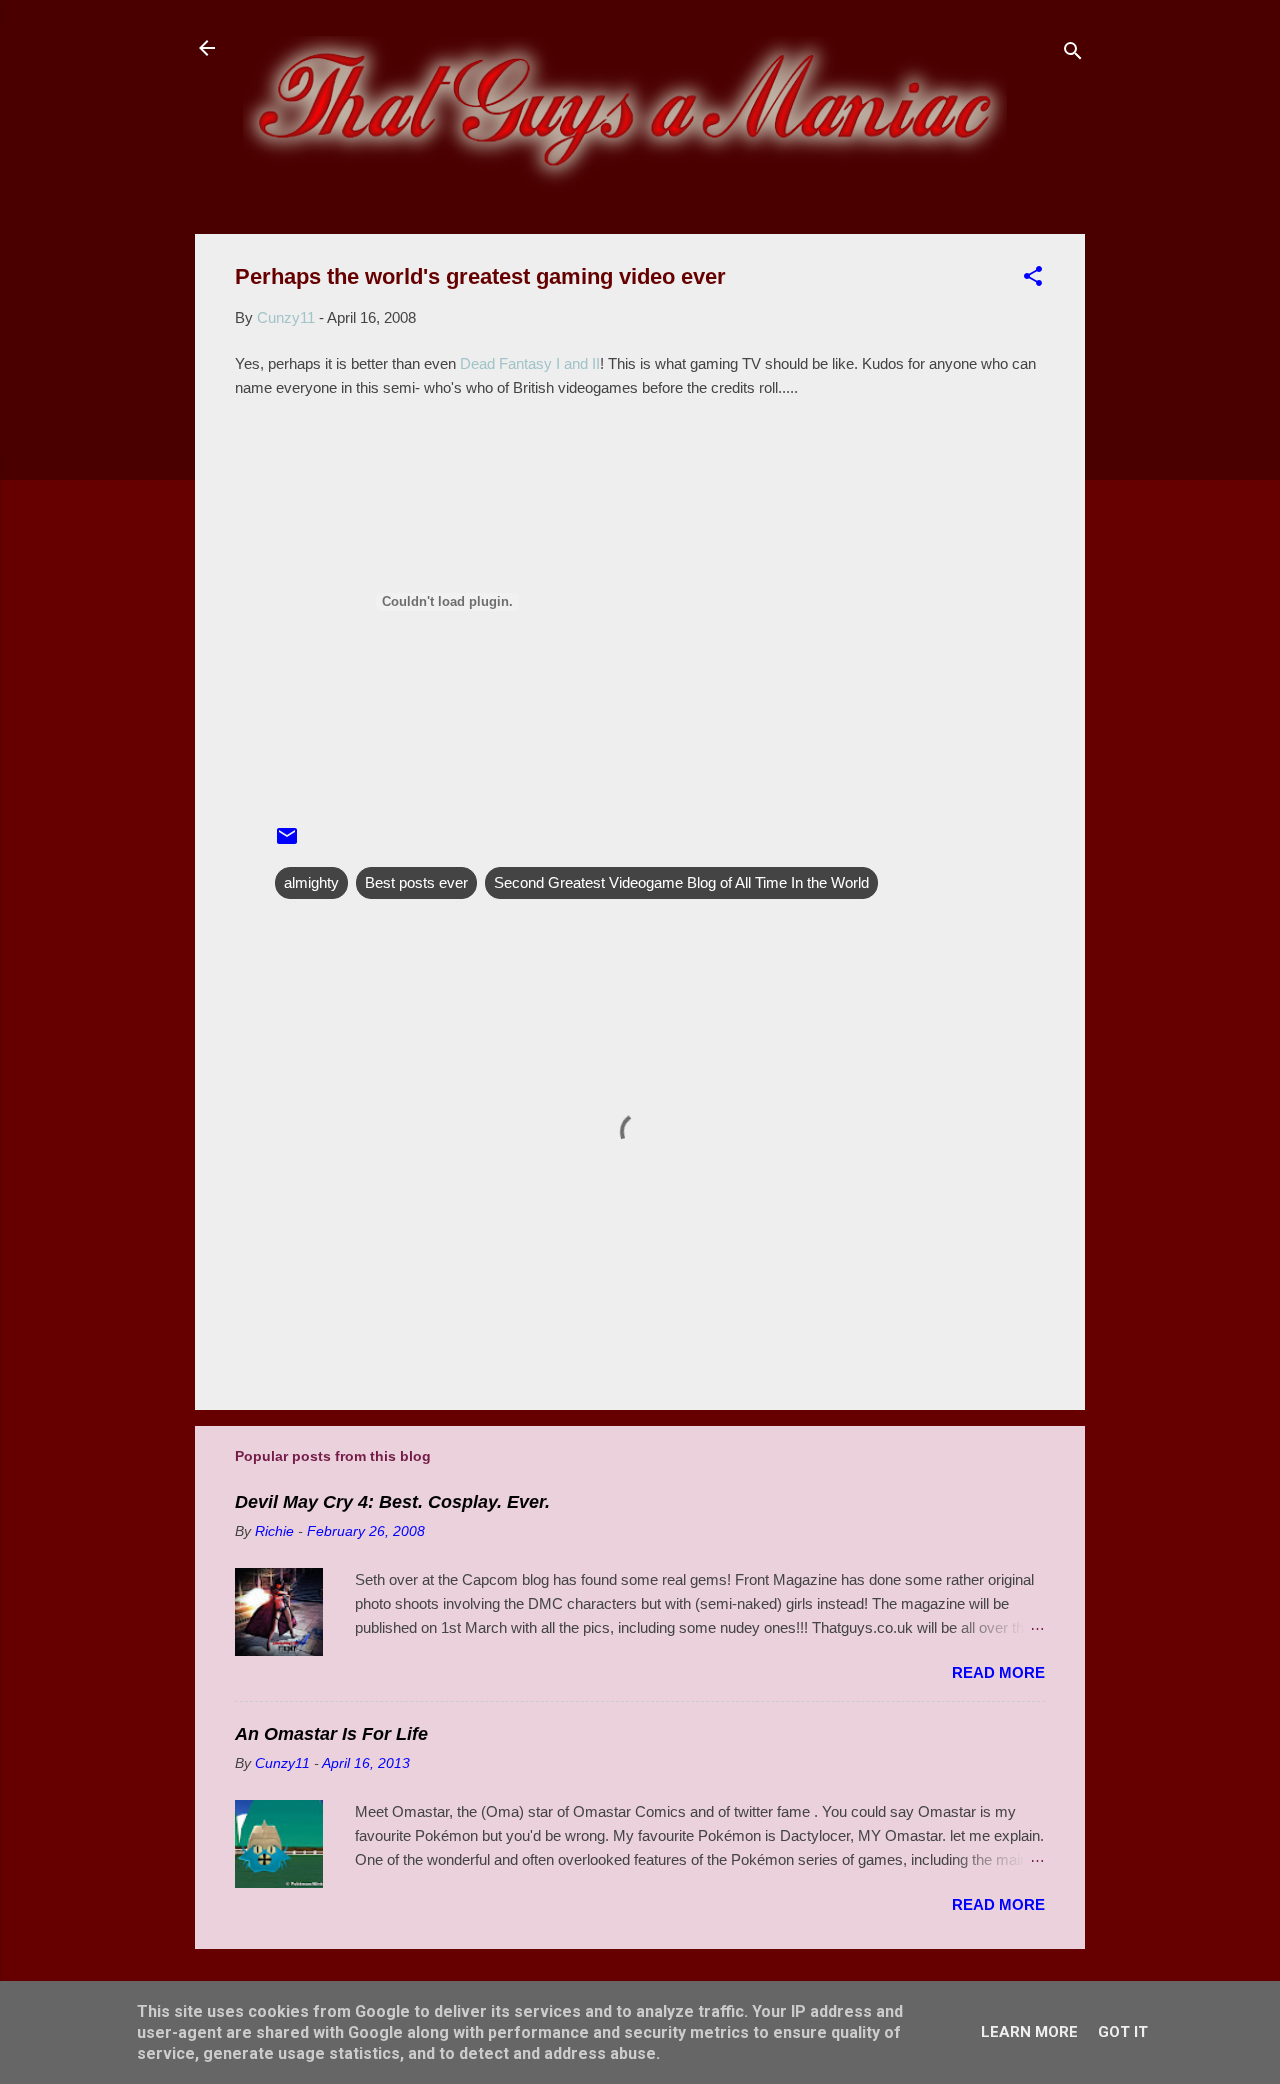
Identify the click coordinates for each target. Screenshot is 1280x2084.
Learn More (1029, 2032)
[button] (1033, 279)
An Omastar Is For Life (331, 1734)
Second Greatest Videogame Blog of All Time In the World (681, 882)
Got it (1123, 2032)
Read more (998, 1672)
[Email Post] (287, 842)
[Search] (1073, 54)
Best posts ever (416, 882)
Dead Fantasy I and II (530, 363)
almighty (311, 882)
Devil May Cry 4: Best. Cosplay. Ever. (392, 1502)
